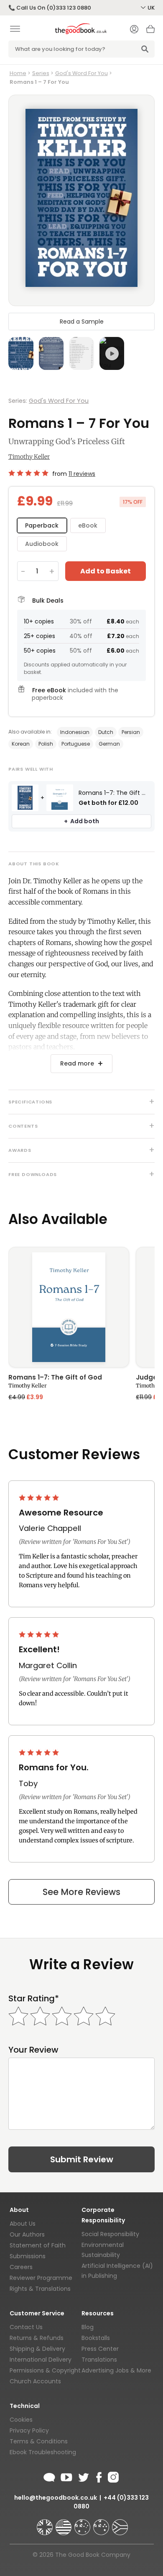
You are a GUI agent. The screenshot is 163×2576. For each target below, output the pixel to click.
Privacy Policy (29, 2430)
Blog (88, 2327)
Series (41, 73)
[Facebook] (98, 2476)
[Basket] (150, 31)
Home (18, 73)
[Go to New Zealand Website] (102, 2523)
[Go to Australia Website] (83, 2523)
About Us (23, 2224)
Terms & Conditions (39, 2441)
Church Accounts (35, 2381)
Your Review (33, 2050)
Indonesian (75, 732)
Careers (21, 2267)
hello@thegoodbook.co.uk (56, 2498)
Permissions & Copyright (45, 2370)
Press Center (100, 2349)
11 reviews (82, 474)
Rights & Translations (40, 2289)
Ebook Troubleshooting (43, 2452)
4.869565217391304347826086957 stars (29, 473)
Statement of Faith (38, 2245)
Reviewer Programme (41, 2278)
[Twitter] (83, 2476)
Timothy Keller (29, 457)
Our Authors (27, 2234)
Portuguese (76, 744)
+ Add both (81, 821)
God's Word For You (81, 73)
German (109, 744)
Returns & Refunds (37, 2338)
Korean (21, 744)
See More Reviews (81, 1892)
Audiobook (42, 544)
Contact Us (26, 2327)
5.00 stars (40, 1498)
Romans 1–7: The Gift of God (55, 1378)
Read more (77, 1063)
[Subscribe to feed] (49, 2476)
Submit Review (82, 2159)
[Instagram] (112, 2476)
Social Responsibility (110, 2234)
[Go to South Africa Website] (120, 2523)
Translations (99, 2360)
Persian (131, 732)
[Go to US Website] (64, 2523)
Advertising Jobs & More (116, 2370)
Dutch (106, 732)
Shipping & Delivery (37, 2349)
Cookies (21, 2420)
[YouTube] (66, 2476)
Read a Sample (82, 322)
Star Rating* (34, 1999)
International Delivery (41, 2360)
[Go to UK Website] (46, 2523)
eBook (88, 525)
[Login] (134, 30)
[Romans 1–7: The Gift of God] (69, 1307)
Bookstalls (96, 2338)
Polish (46, 744)
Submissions (28, 2256)
